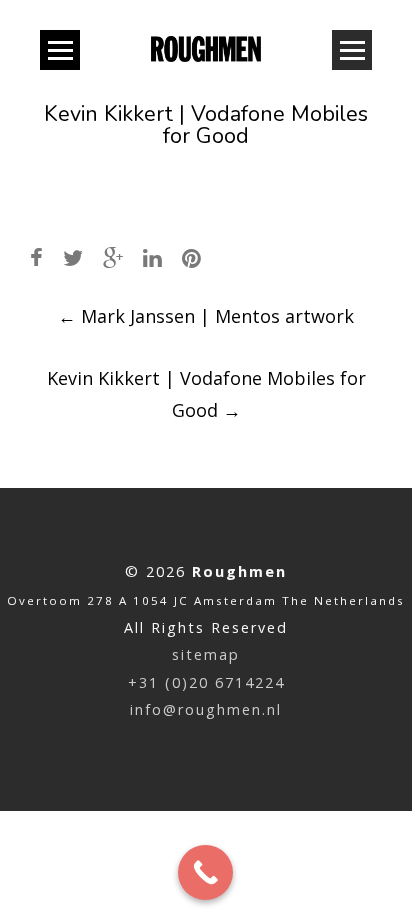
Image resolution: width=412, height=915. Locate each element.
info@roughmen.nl (206, 709)
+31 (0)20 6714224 (206, 682)
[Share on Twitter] (73, 257)
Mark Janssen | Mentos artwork (206, 316)
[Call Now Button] (205, 872)
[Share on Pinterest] (191, 257)
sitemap (206, 654)
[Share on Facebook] (36, 257)
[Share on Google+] (113, 257)
